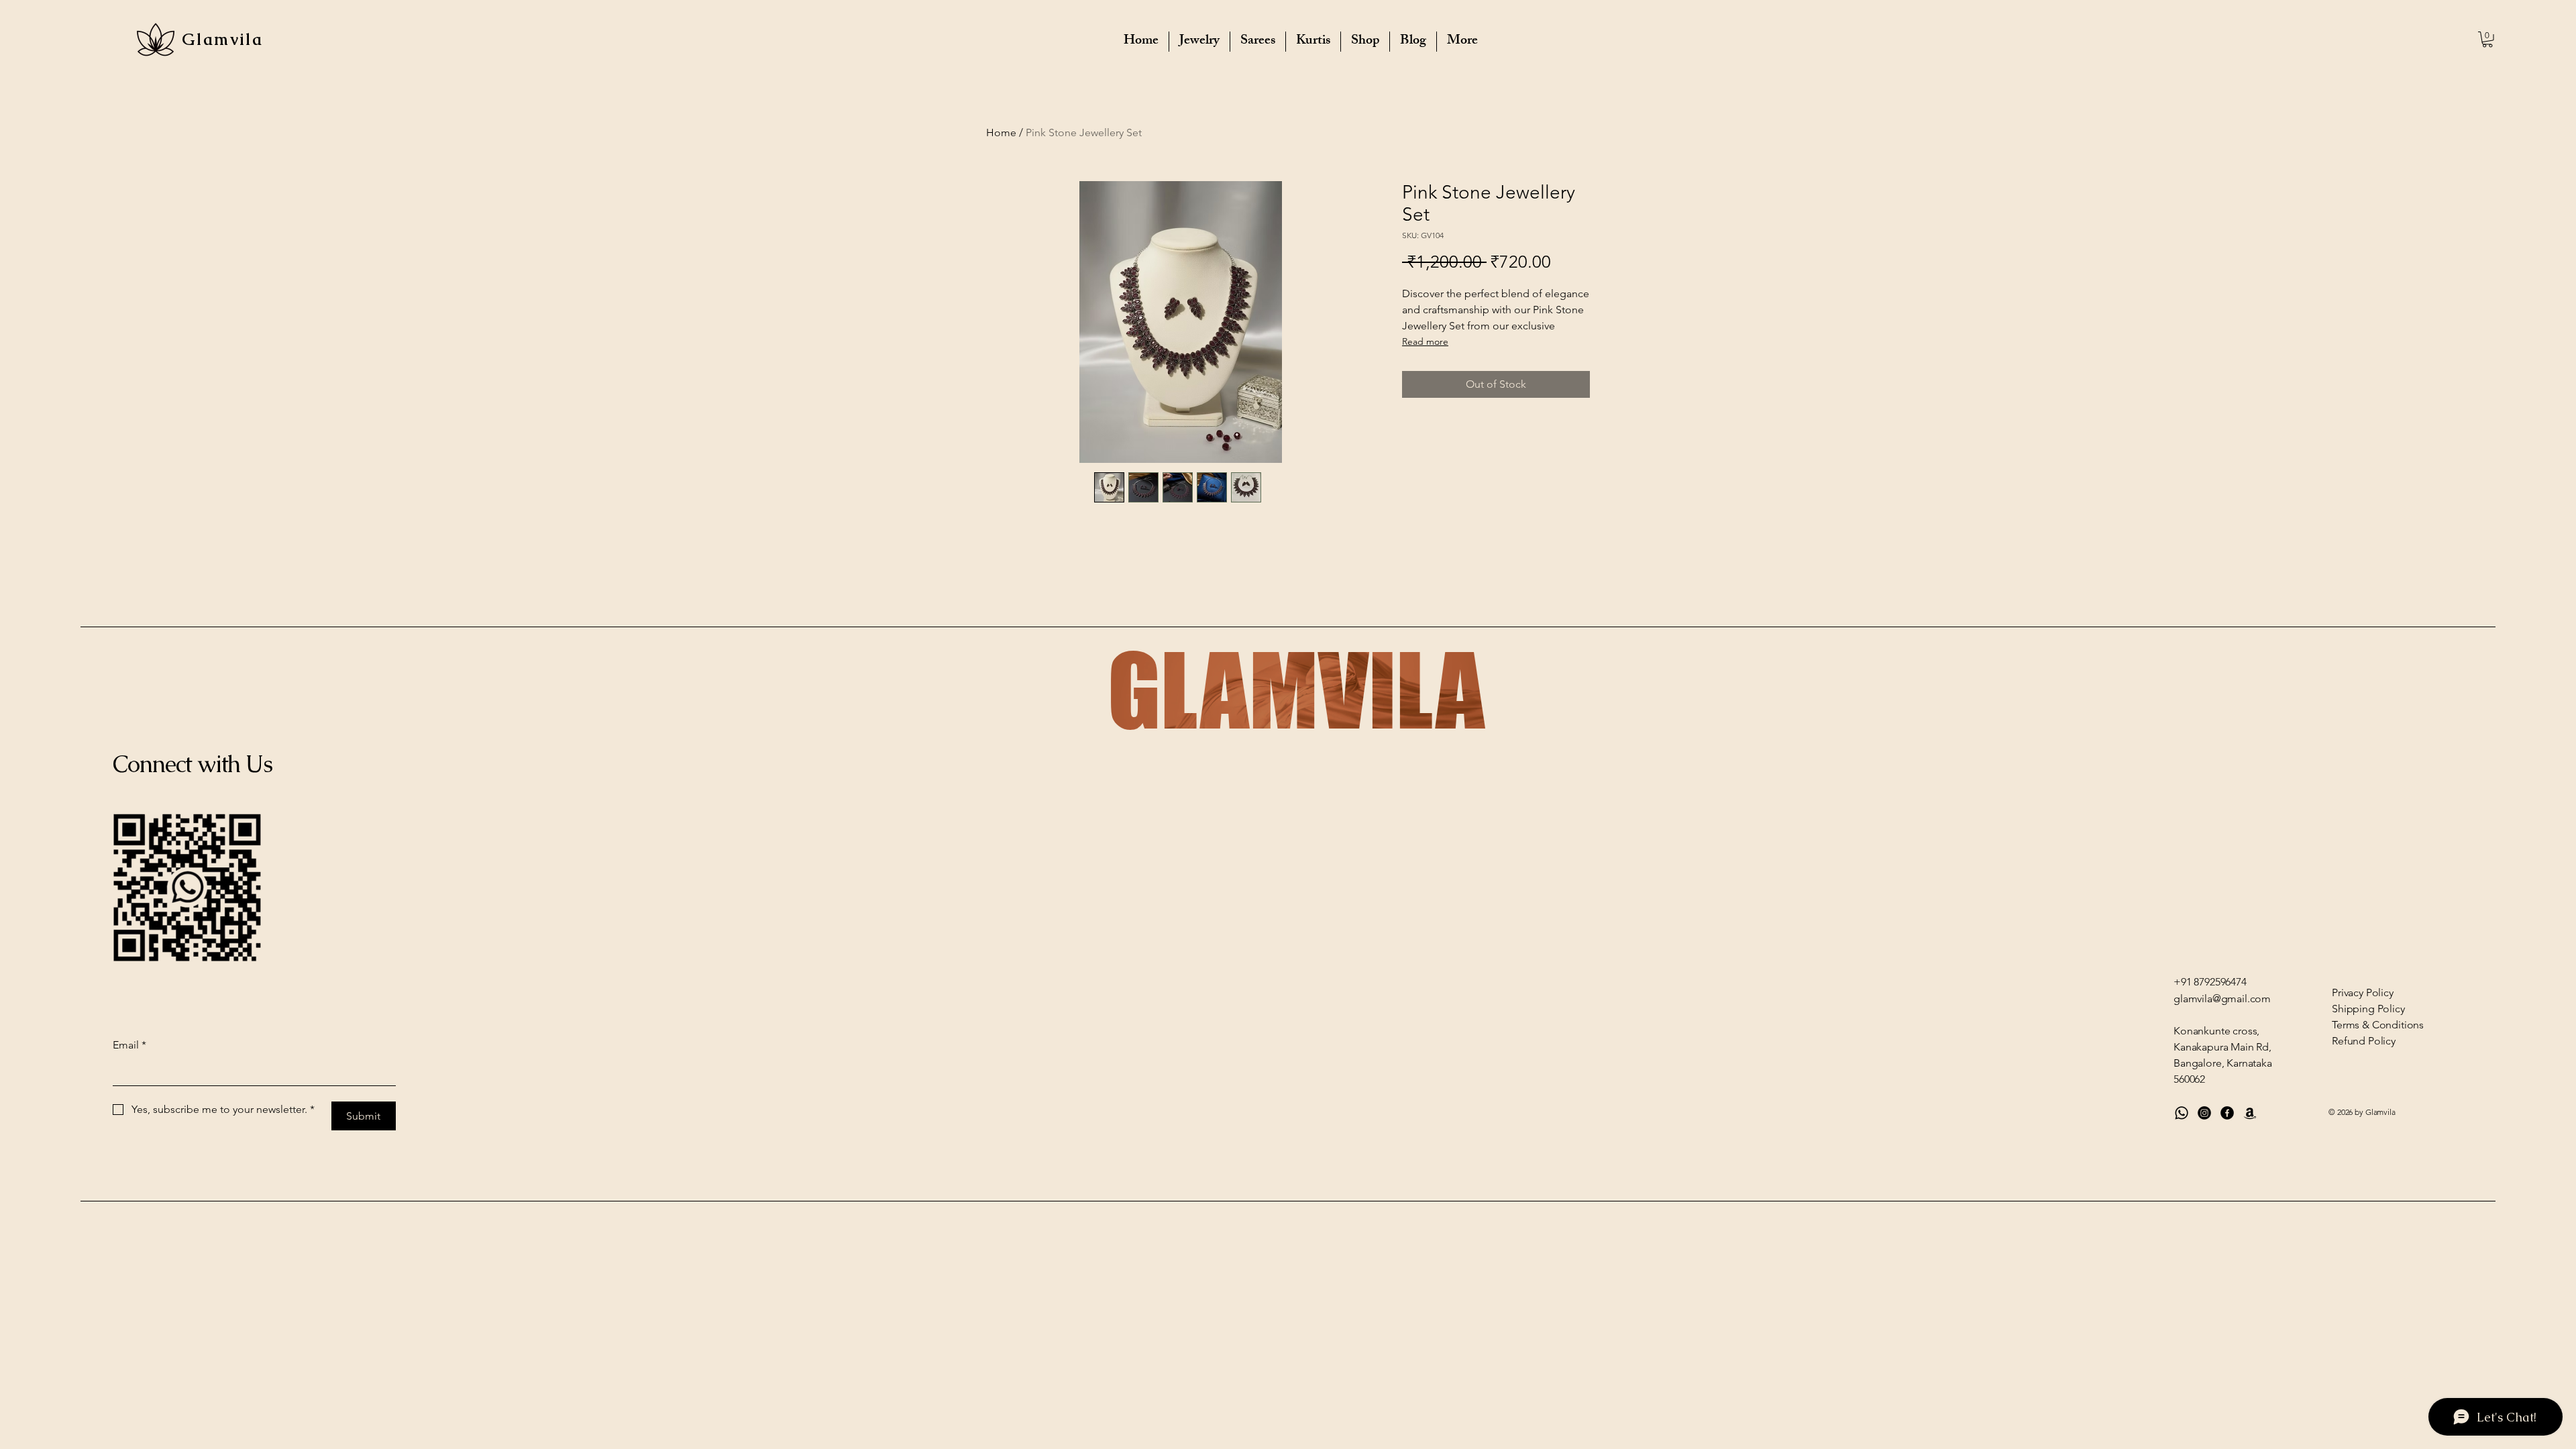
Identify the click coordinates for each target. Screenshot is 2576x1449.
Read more (1425, 341)
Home (1001, 132)
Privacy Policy (2363, 992)
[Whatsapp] (2182, 1113)
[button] (2487, 40)
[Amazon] (2250, 1113)
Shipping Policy (2368, 1009)
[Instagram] (2204, 1113)
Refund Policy (2364, 1041)
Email (129, 1045)
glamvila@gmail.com (2222, 999)
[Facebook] (2227, 1113)
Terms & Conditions (2378, 1025)
